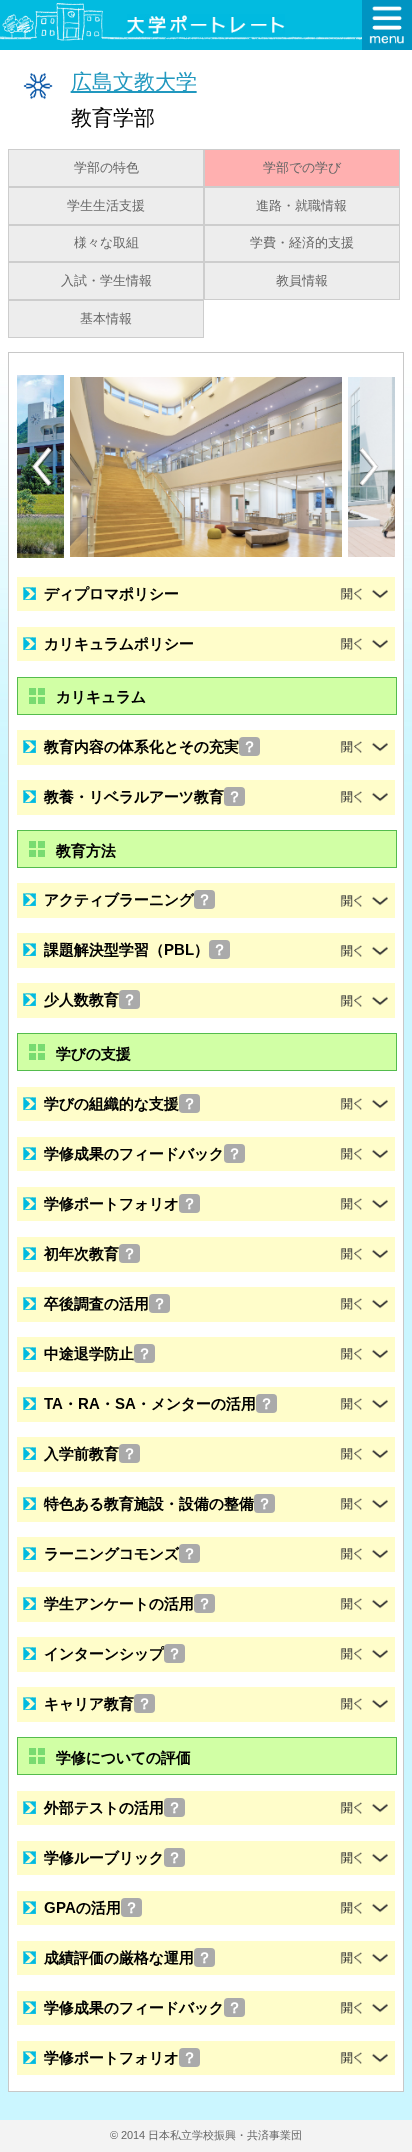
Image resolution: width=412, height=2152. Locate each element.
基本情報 (106, 319)
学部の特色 (106, 168)
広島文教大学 (134, 81)
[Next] (370, 467)
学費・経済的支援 (302, 243)
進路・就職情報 (301, 206)
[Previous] (42, 466)
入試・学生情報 (106, 281)
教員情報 (302, 281)
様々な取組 (106, 243)
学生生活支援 (106, 206)
